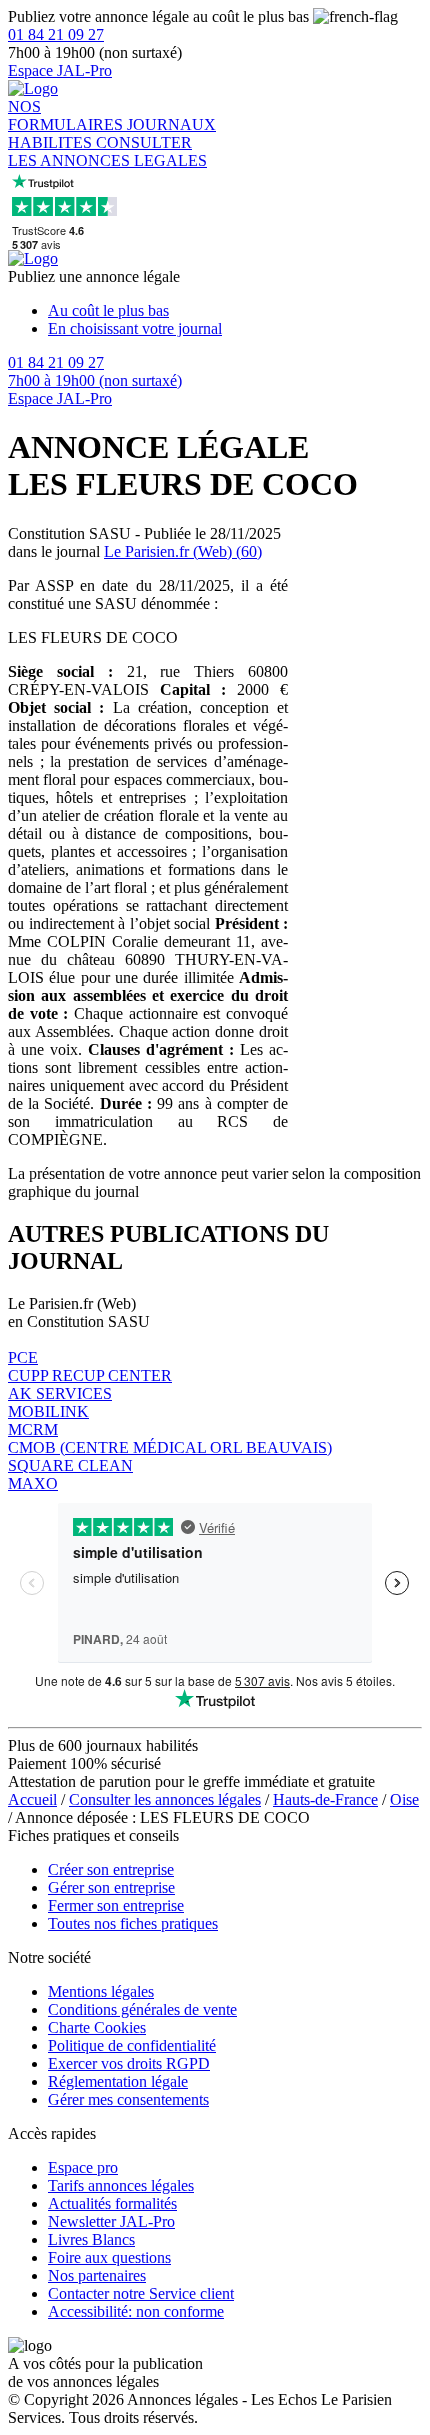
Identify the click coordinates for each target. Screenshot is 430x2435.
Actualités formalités (112, 2203)
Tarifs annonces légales (121, 2185)
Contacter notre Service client (141, 2293)
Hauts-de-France (325, 1799)
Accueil (32, 1799)
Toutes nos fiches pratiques (133, 1923)
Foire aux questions (109, 2257)
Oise (404, 1799)
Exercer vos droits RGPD (129, 2063)
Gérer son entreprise (111, 1887)
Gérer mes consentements (128, 2099)
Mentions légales (101, 1991)
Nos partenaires (97, 2275)
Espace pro (83, 2167)
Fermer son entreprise (116, 1905)
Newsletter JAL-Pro (111, 2221)
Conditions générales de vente (142, 2009)
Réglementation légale (118, 2081)
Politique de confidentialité (132, 2045)
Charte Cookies (97, 2027)
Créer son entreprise (111, 1869)
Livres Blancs (91, 2239)
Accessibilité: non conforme (136, 2311)
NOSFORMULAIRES (67, 115)
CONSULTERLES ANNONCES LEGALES (107, 151)
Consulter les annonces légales (165, 1799)
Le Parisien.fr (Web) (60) (183, 551)
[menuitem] (235, 311)
